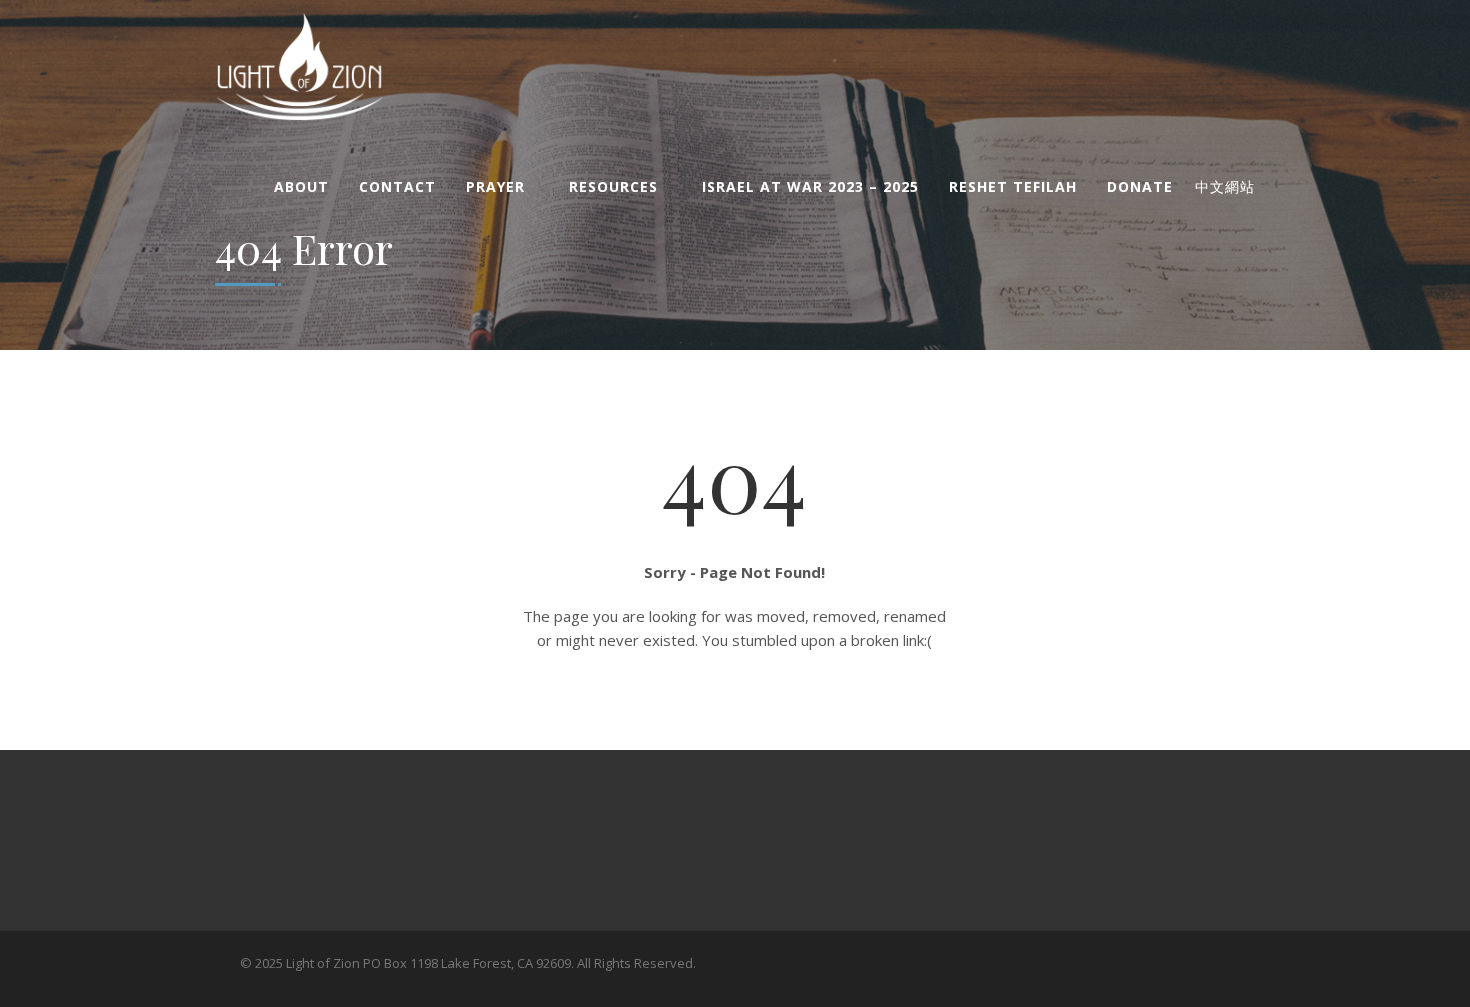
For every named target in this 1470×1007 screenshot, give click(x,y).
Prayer (495, 186)
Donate (1140, 186)
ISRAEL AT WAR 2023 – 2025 (810, 186)
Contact (397, 186)
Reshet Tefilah (1013, 186)
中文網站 (1225, 187)
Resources (613, 186)
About (301, 186)
